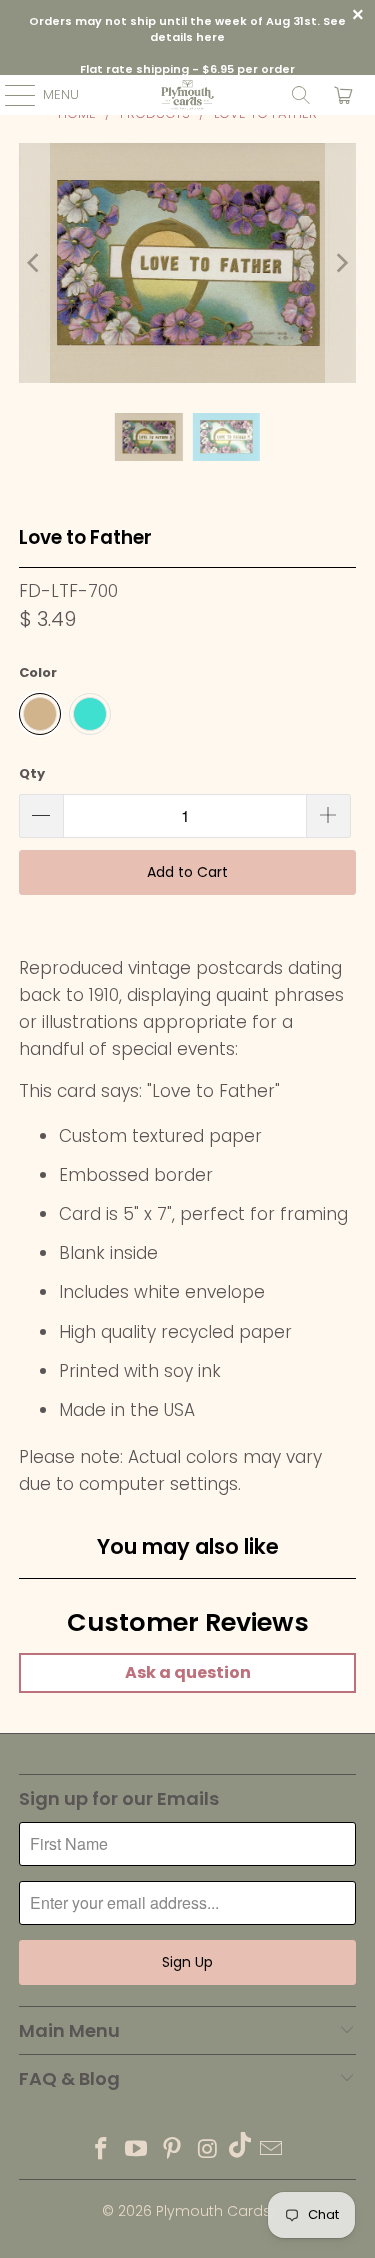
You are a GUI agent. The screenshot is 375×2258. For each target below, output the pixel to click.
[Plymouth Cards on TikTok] (240, 2150)
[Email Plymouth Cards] (272, 2150)
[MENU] (10, 95)
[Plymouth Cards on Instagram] (208, 2150)
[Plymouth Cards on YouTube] (137, 2150)
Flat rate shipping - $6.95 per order (187, 69)
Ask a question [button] (188, 1672)
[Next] (341, 263)
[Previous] (34, 263)
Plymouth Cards (213, 2211)
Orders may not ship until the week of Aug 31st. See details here (187, 29)
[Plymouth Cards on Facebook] (101, 2150)
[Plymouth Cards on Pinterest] (173, 2150)
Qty (32, 773)
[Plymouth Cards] (188, 95)
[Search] (301, 95)
